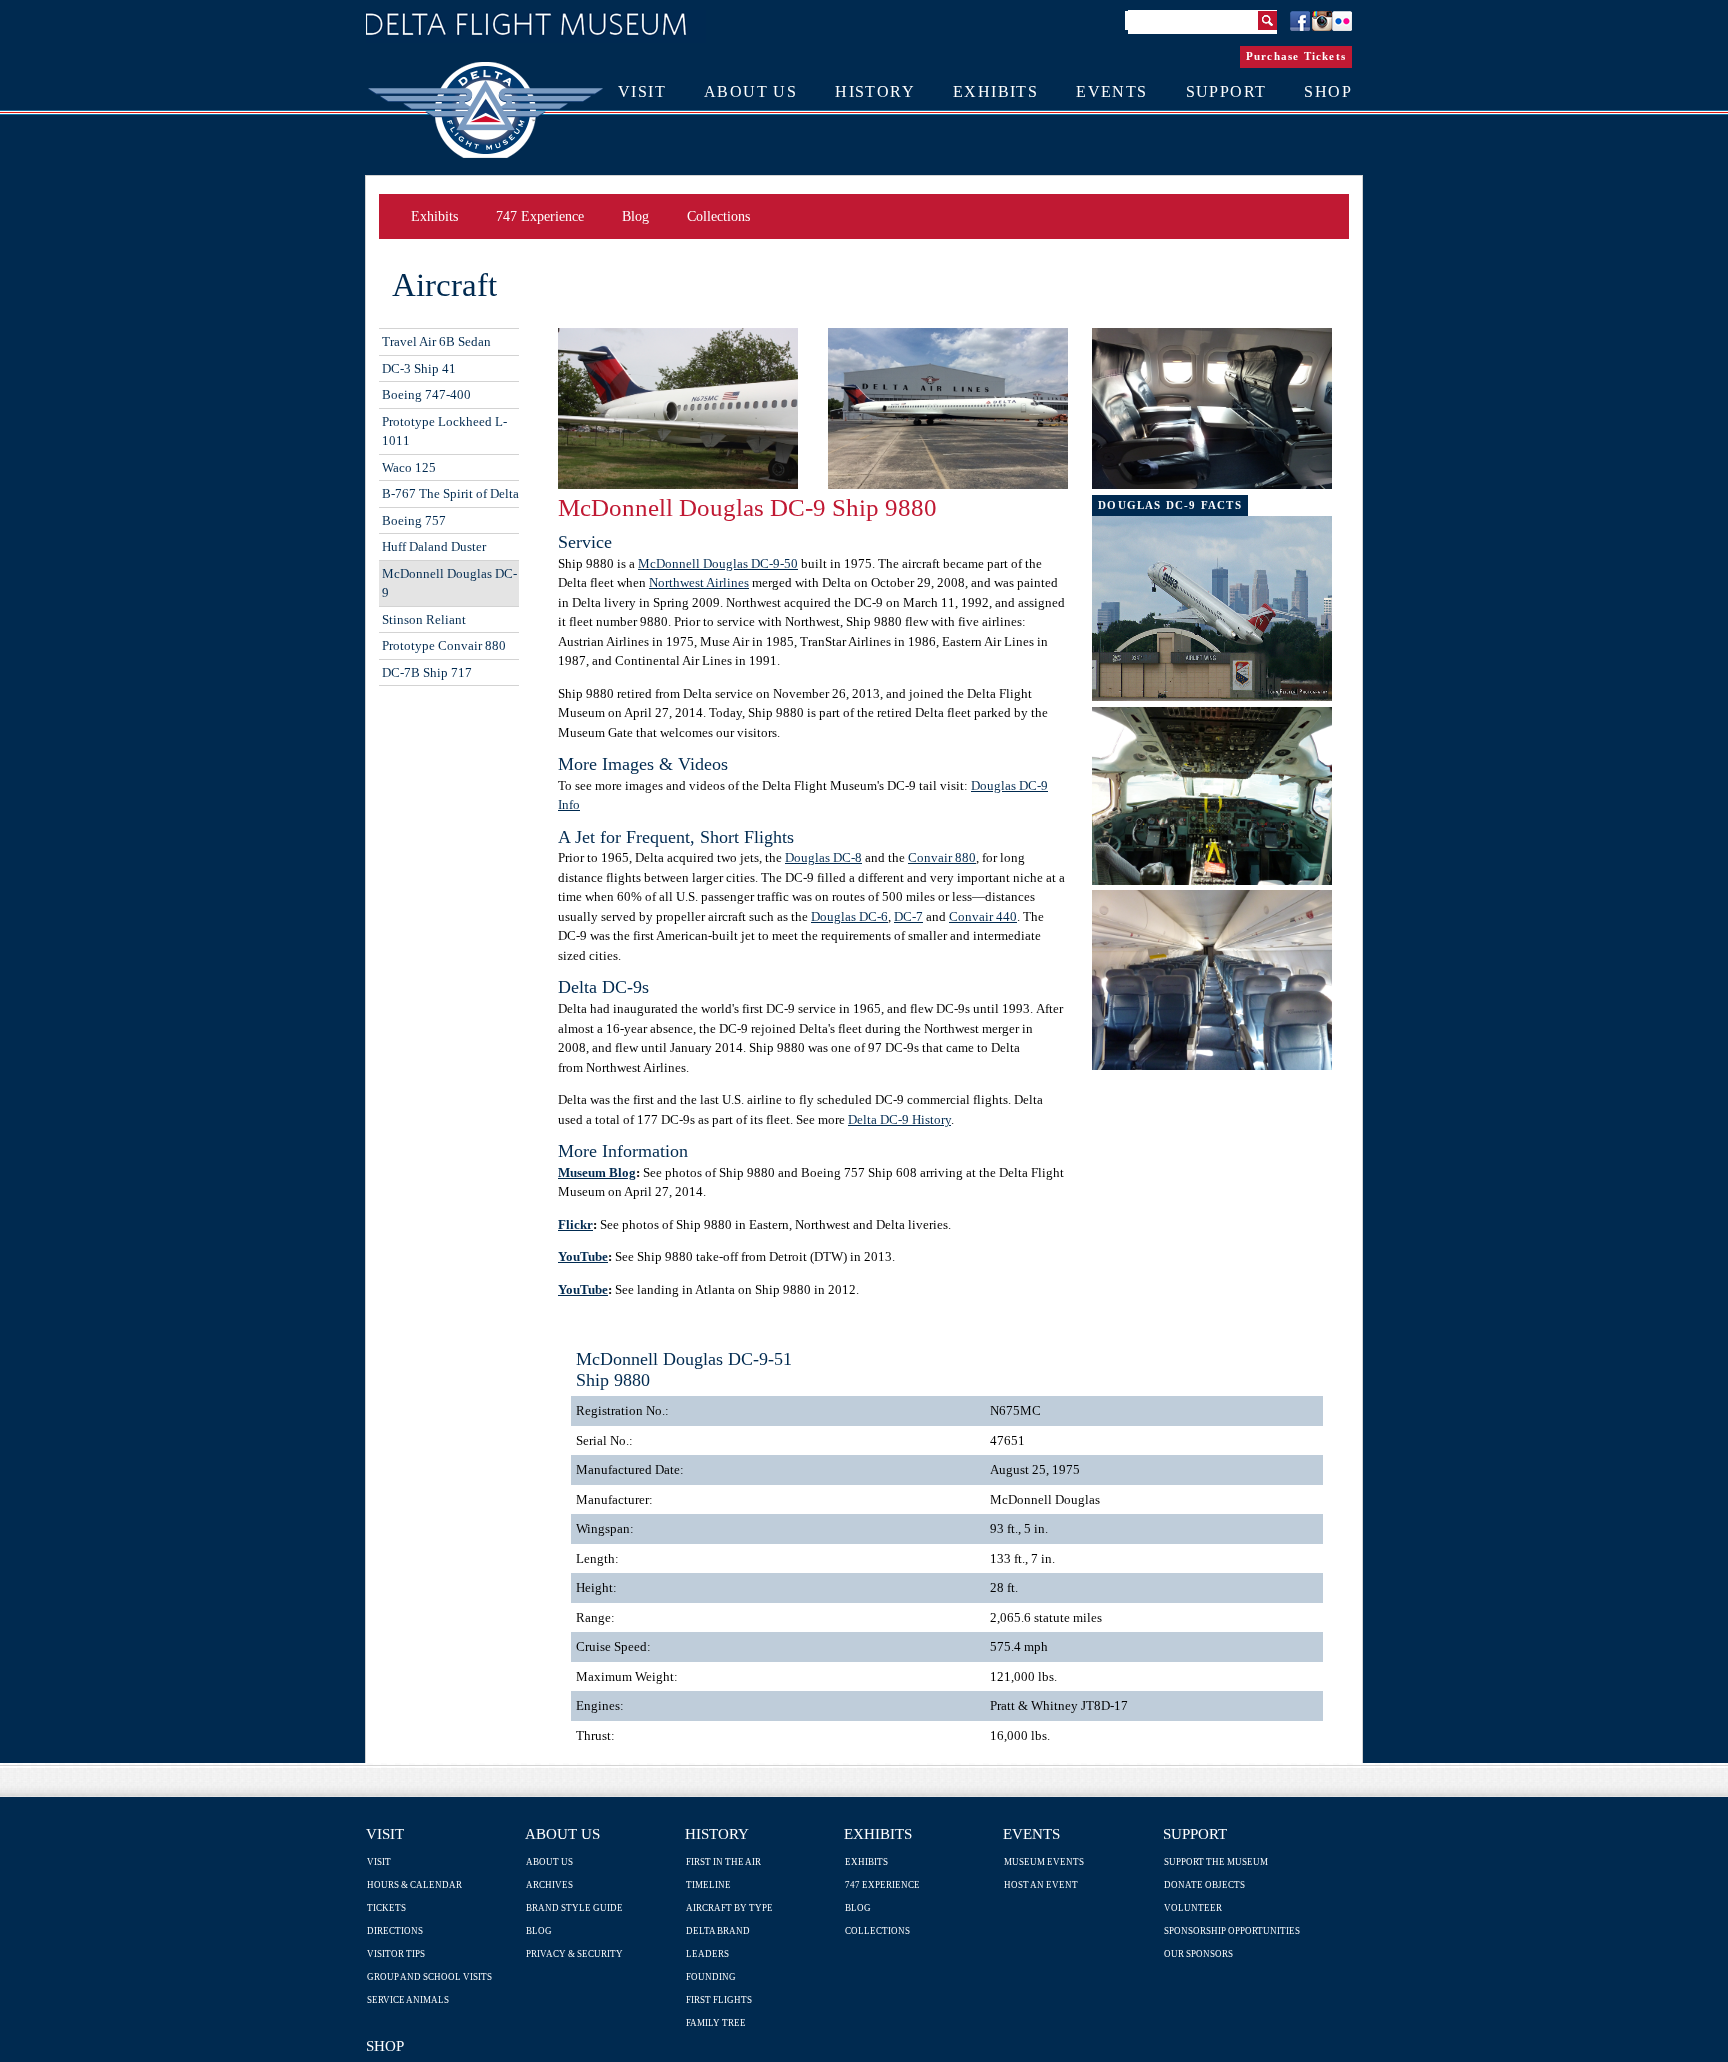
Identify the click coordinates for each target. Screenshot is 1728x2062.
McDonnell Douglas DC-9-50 (718, 563)
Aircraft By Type (729, 1908)
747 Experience (540, 216)
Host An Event (1041, 1885)
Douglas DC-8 (823, 857)
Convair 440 (983, 916)
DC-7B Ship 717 (427, 672)
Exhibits (434, 216)
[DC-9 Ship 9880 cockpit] (1212, 880)
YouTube (583, 1256)
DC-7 (908, 916)
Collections (718, 216)
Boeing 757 (414, 520)
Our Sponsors (1198, 1954)
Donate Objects (1204, 1885)
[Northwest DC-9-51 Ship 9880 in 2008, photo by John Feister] (1212, 696)
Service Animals (408, 2000)
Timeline (708, 1885)
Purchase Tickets (1296, 56)
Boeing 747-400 (426, 394)
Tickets (386, 1908)
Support (1195, 1833)
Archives (549, 1885)
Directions (395, 1931)
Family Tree (716, 2023)
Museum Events (1044, 1862)
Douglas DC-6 (849, 916)
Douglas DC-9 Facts (1170, 505)
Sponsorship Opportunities (1232, 1931)
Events (1031, 1833)
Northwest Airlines (699, 582)
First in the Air (723, 1862)
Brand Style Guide (574, 1908)
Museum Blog (597, 1172)
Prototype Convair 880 (444, 645)
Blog (635, 216)
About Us (562, 1833)
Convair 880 (942, 857)
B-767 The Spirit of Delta (450, 493)
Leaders (707, 1954)
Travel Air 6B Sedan (436, 341)
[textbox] (1202, 22)
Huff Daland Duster (434, 546)
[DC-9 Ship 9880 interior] (1212, 484)
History (717, 1833)
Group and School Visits (429, 1977)
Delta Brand (718, 1931)
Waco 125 (409, 467)
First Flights (719, 2000)
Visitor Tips (396, 1954)
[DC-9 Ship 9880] (678, 484)
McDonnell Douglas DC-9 (449, 583)
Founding (711, 1977)
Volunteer (1193, 1908)
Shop (385, 2045)
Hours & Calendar (414, 1885)
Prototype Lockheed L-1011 (444, 431)
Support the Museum (1216, 1862)
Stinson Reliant (424, 619)
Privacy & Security (574, 1954)
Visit (385, 1833)
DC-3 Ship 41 (419, 368)
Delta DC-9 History (899, 1119)
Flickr (575, 1224)
